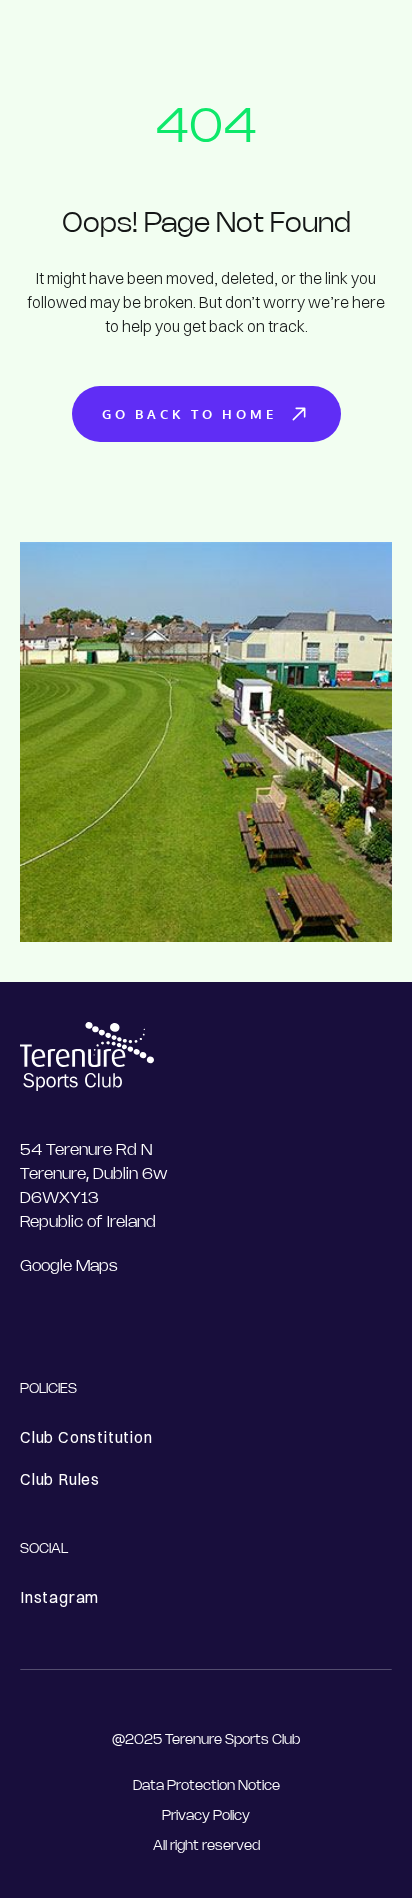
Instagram (59, 1597)
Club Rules (60, 1479)
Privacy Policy (206, 1816)
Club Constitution (86, 1437)
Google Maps (69, 1266)
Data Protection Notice (206, 1786)
